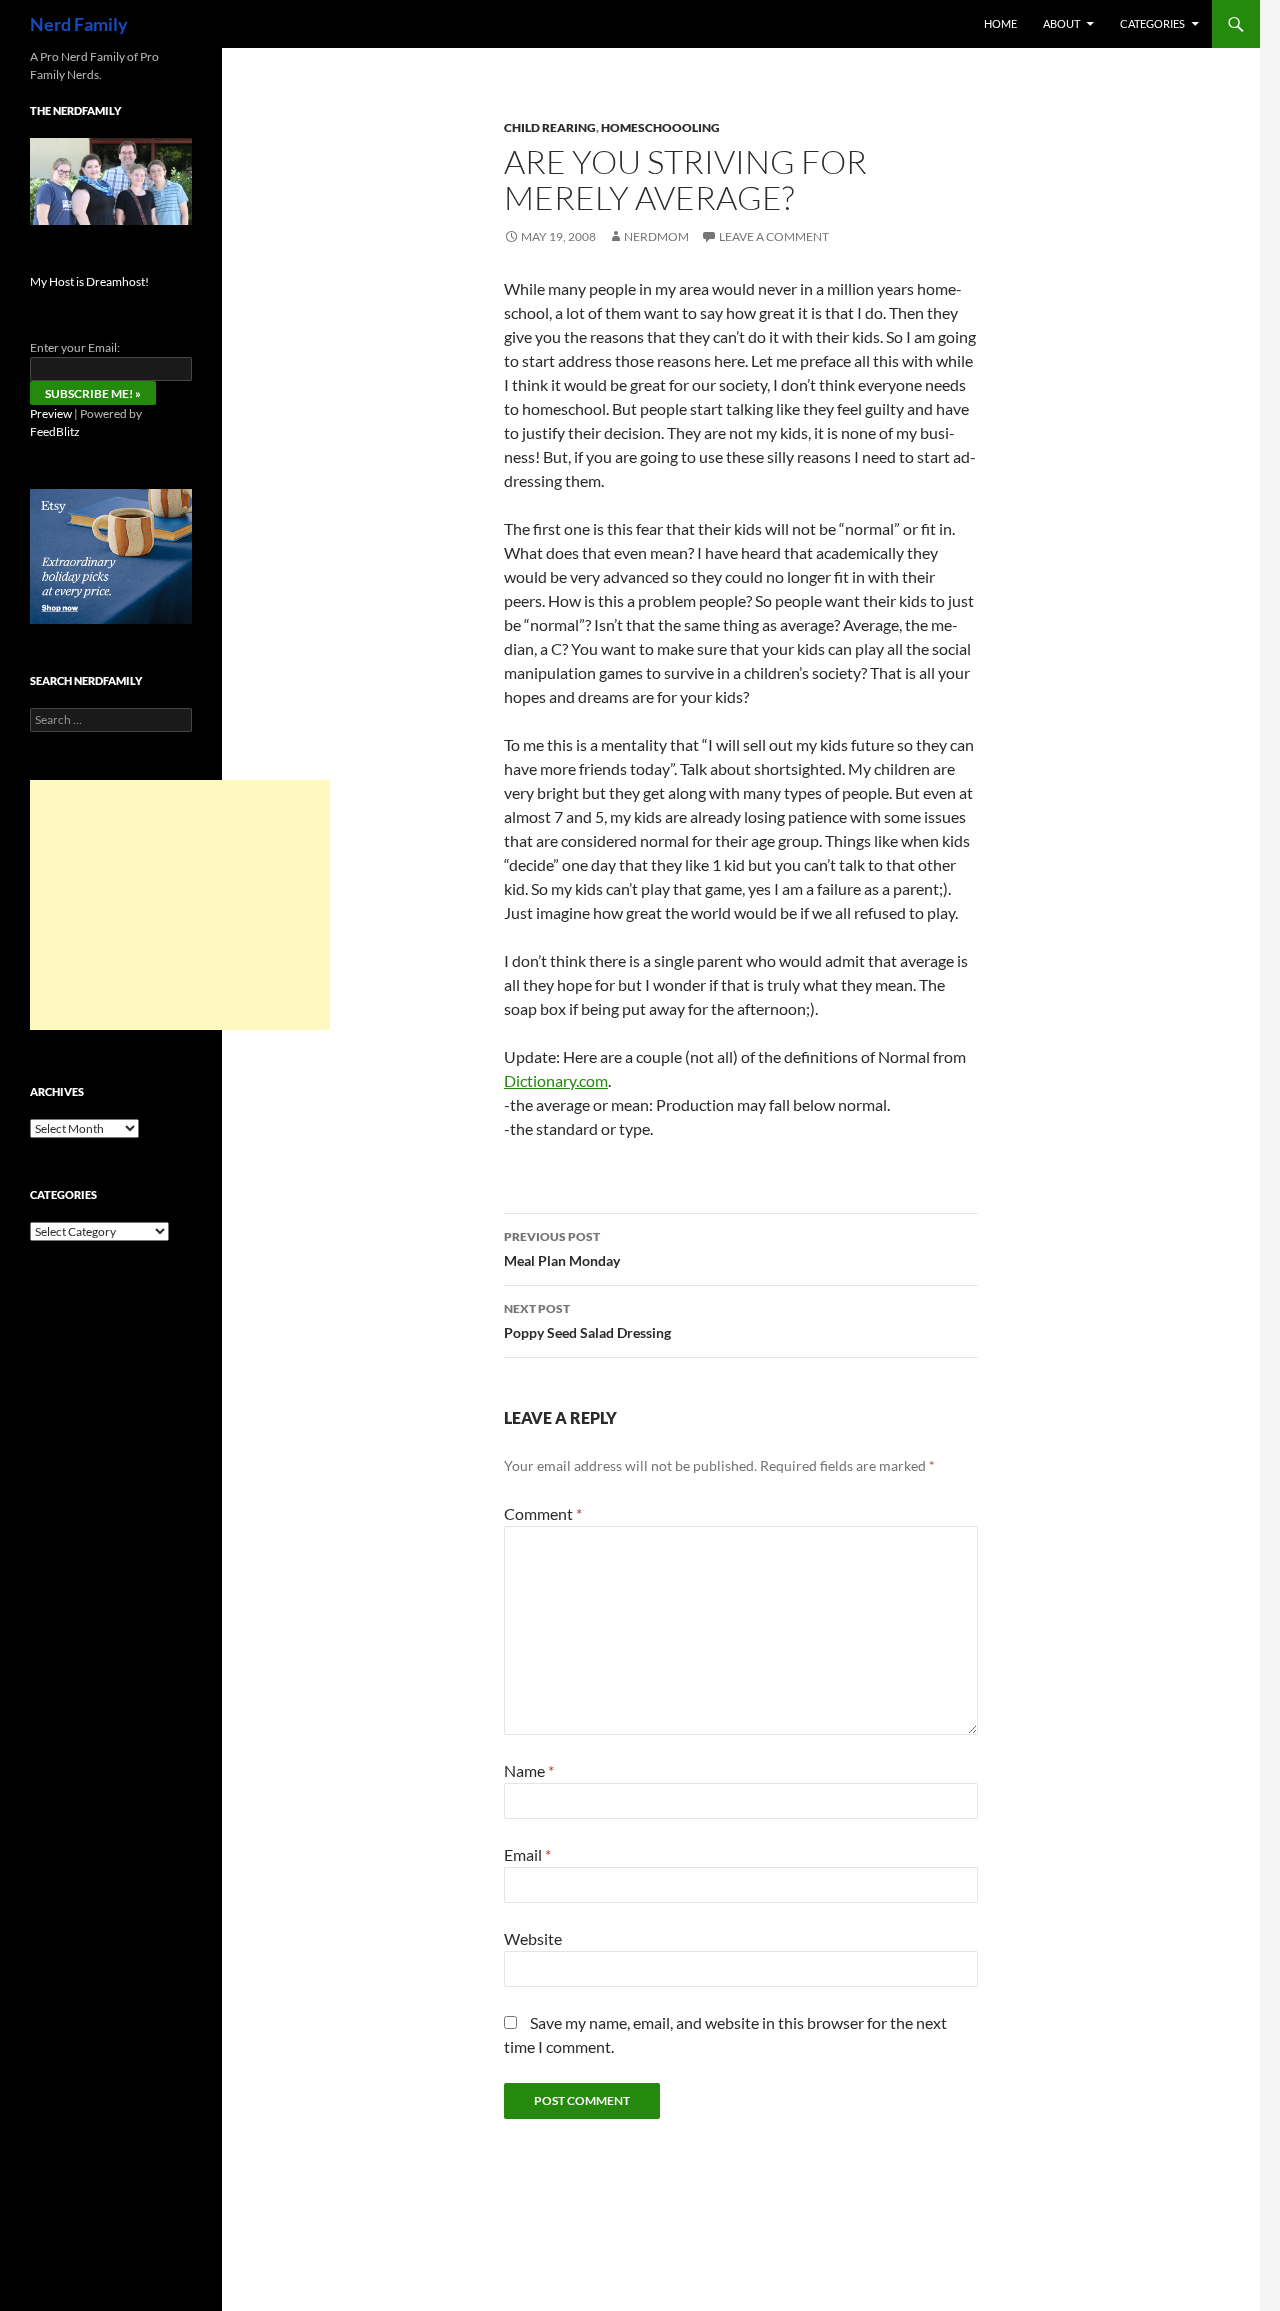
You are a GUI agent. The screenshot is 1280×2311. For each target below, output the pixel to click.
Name (529, 1770)
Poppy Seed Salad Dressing (587, 1321)
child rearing (550, 127)
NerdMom (656, 236)
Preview (51, 413)
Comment (543, 1513)
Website (533, 1938)
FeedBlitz (55, 431)
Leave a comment (774, 236)
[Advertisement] (180, 905)
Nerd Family (79, 24)
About (1061, 23)
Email (527, 1854)
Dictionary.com (556, 1080)
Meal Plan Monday (562, 1249)
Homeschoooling (660, 127)
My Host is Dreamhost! (89, 281)
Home (1000, 23)
